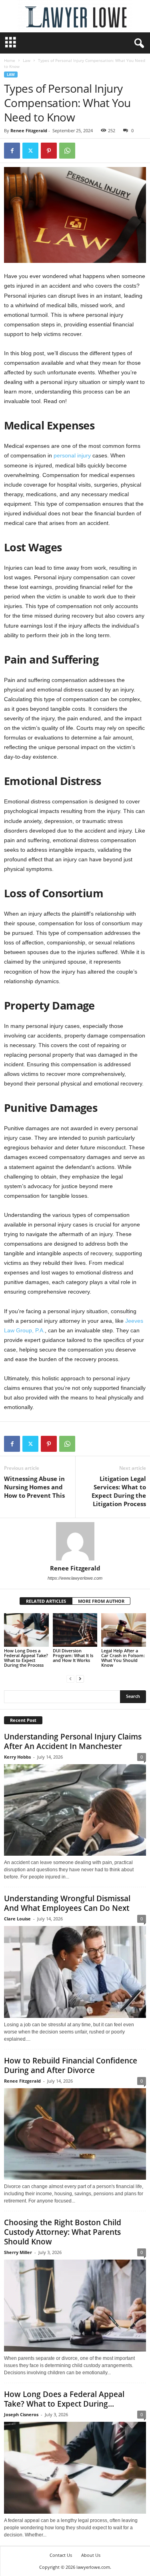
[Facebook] (12, 151)
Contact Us (61, 2555)
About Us (91, 2555)
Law (27, 60)
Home (10, 60)
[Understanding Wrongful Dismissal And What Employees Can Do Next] (75, 1972)
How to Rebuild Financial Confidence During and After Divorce (71, 2065)
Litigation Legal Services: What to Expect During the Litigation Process (119, 1491)
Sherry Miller (18, 2252)
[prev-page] (70, 1679)
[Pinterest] (49, 151)
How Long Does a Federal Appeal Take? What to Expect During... (64, 2399)
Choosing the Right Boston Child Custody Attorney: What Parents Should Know (63, 2232)
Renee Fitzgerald (29, 130)
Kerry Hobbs (17, 1757)
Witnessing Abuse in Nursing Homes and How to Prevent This (34, 1487)
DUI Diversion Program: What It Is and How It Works (73, 1655)
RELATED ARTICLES (46, 1601)
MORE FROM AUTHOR (101, 1601)
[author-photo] (75, 1541)
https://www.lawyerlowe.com (75, 1578)
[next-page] (80, 1679)
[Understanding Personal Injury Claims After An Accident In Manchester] (75, 1810)
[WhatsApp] (67, 151)
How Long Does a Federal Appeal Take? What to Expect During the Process (26, 1658)
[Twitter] (30, 151)
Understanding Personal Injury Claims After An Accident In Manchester (73, 1741)
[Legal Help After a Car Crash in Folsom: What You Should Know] (124, 1630)
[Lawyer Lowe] (75, 16)
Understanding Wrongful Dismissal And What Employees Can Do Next (67, 1903)
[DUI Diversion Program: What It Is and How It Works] (75, 1630)
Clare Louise (17, 1919)
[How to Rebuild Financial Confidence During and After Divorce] (75, 2134)
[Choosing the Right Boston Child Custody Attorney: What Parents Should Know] (75, 2306)
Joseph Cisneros (21, 2414)
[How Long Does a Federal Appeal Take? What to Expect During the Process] (26, 1630)
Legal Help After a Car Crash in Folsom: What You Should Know (123, 1658)
